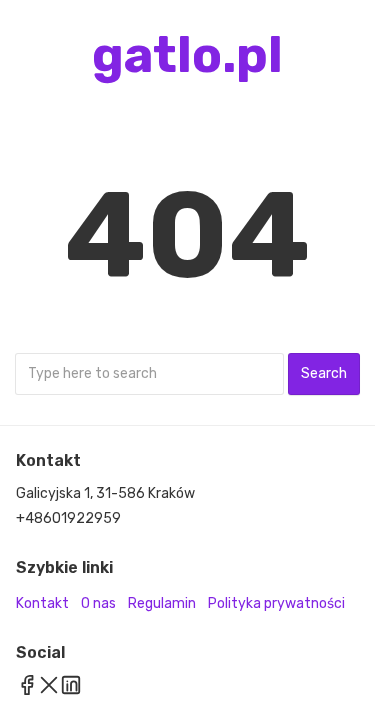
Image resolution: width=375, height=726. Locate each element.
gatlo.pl (187, 55)
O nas (98, 603)
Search (324, 373)
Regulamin (162, 603)
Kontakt (42, 603)
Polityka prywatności (276, 603)
